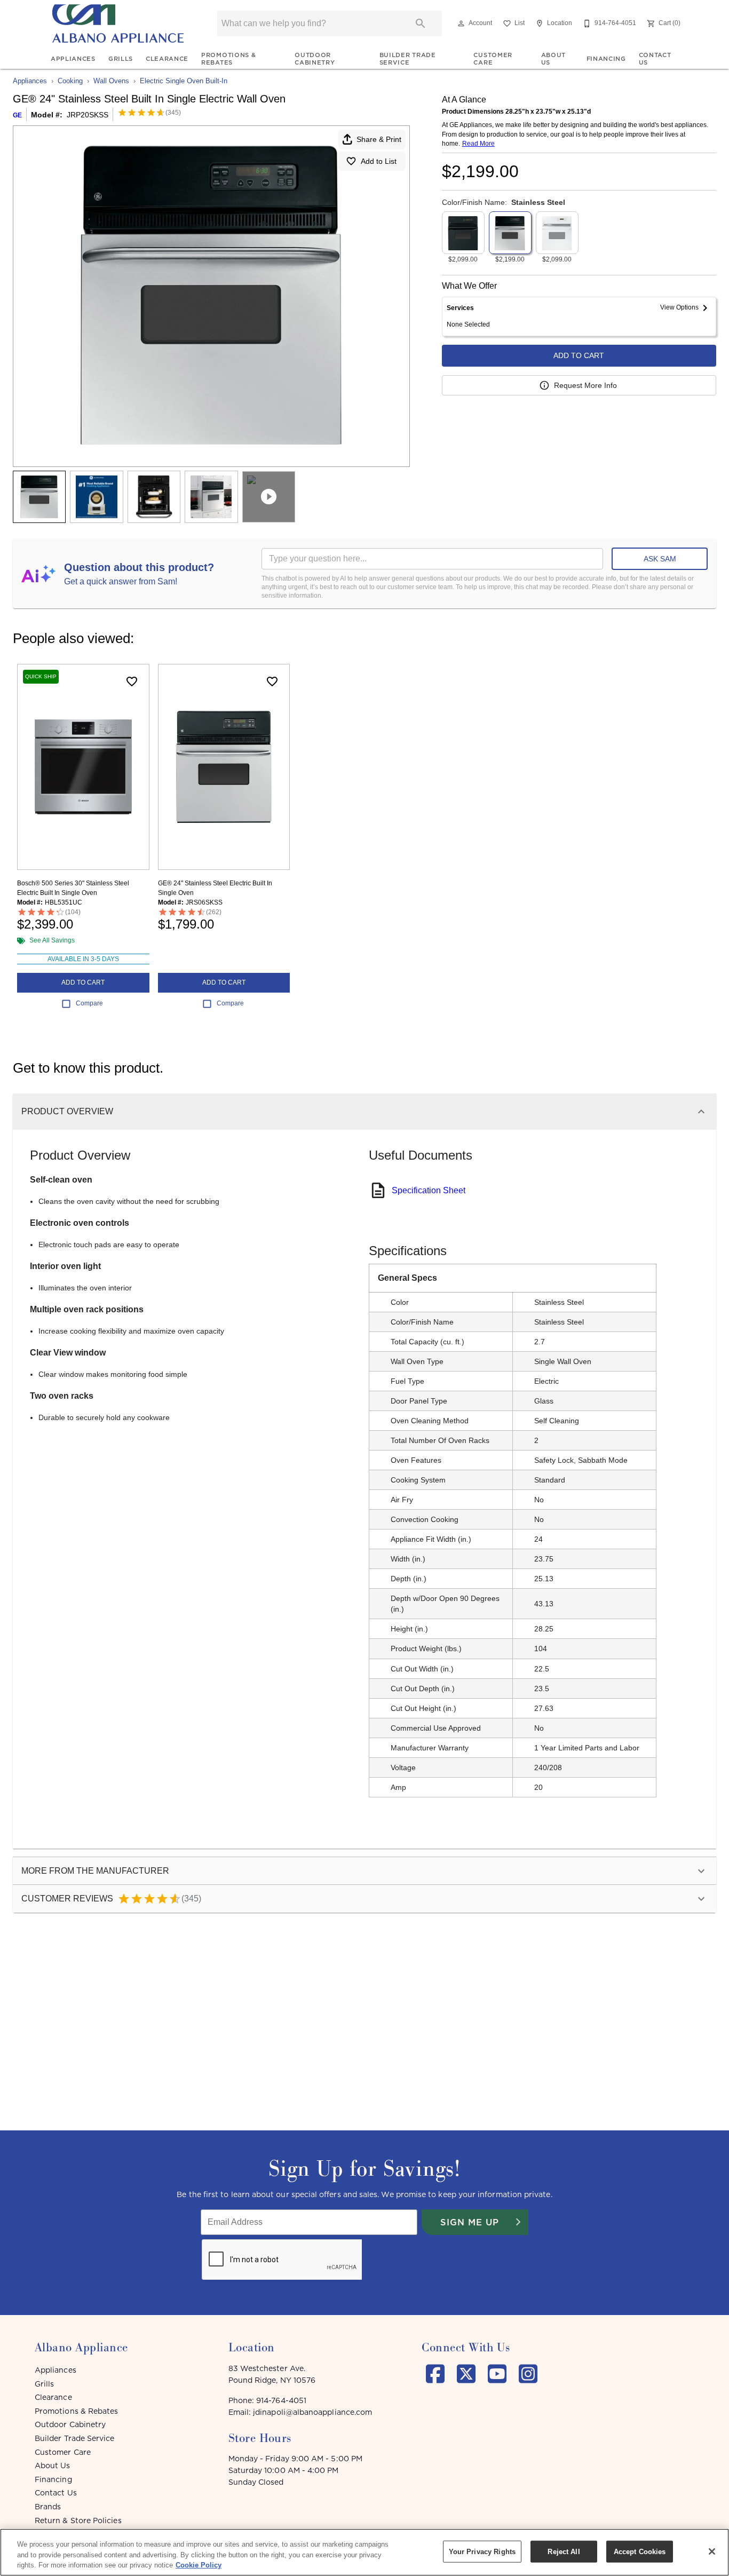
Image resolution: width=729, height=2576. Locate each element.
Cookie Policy (199, 2565)
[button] (461, 23)
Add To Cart (579, 355)
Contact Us (655, 59)
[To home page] (118, 23)
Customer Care (493, 59)
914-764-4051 (281, 2400)
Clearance (167, 59)
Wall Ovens (111, 81)
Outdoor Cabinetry (315, 59)
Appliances (73, 59)
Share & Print (379, 139)
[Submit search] (421, 23)
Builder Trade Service (408, 59)
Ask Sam (660, 559)
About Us (553, 59)
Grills (121, 59)
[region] (364, 2552)
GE (17, 115)
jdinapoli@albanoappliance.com (312, 2412)
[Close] (712, 2551)
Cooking (70, 81)
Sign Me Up (470, 2222)
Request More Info (585, 385)
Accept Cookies (640, 2551)
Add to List (379, 161)
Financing (606, 59)
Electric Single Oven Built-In (184, 81)
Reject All (564, 2551)
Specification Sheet (429, 1190)
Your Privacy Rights (482, 2551)
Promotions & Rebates (228, 59)
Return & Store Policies (78, 2520)
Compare (89, 1003)
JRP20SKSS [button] (88, 115)
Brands (48, 2507)
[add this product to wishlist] (132, 681)
